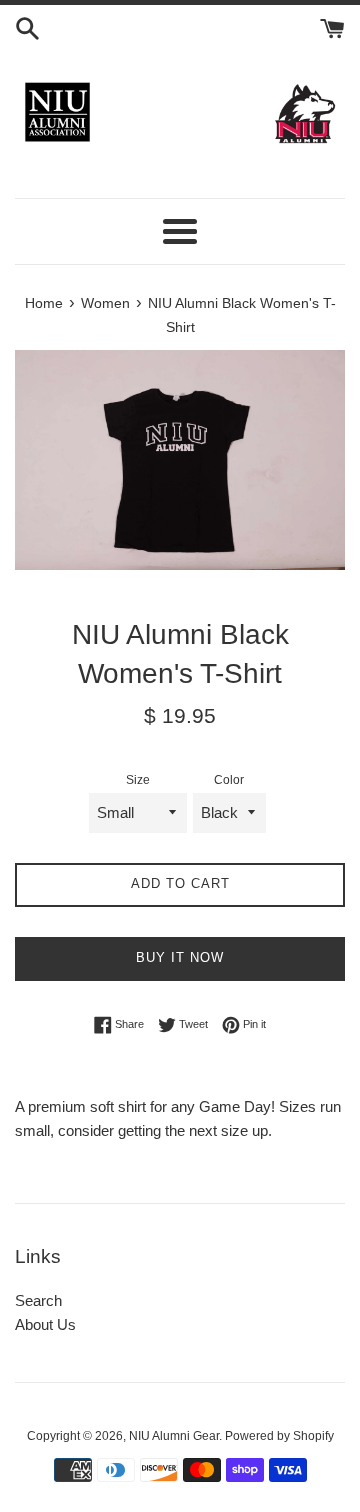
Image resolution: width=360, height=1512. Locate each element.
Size (138, 780)
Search (38, 1300)
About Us (45, 1324)
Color (229, 780)
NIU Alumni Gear (174, 1436)
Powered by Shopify (279, 1436)
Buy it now (180, 957)
